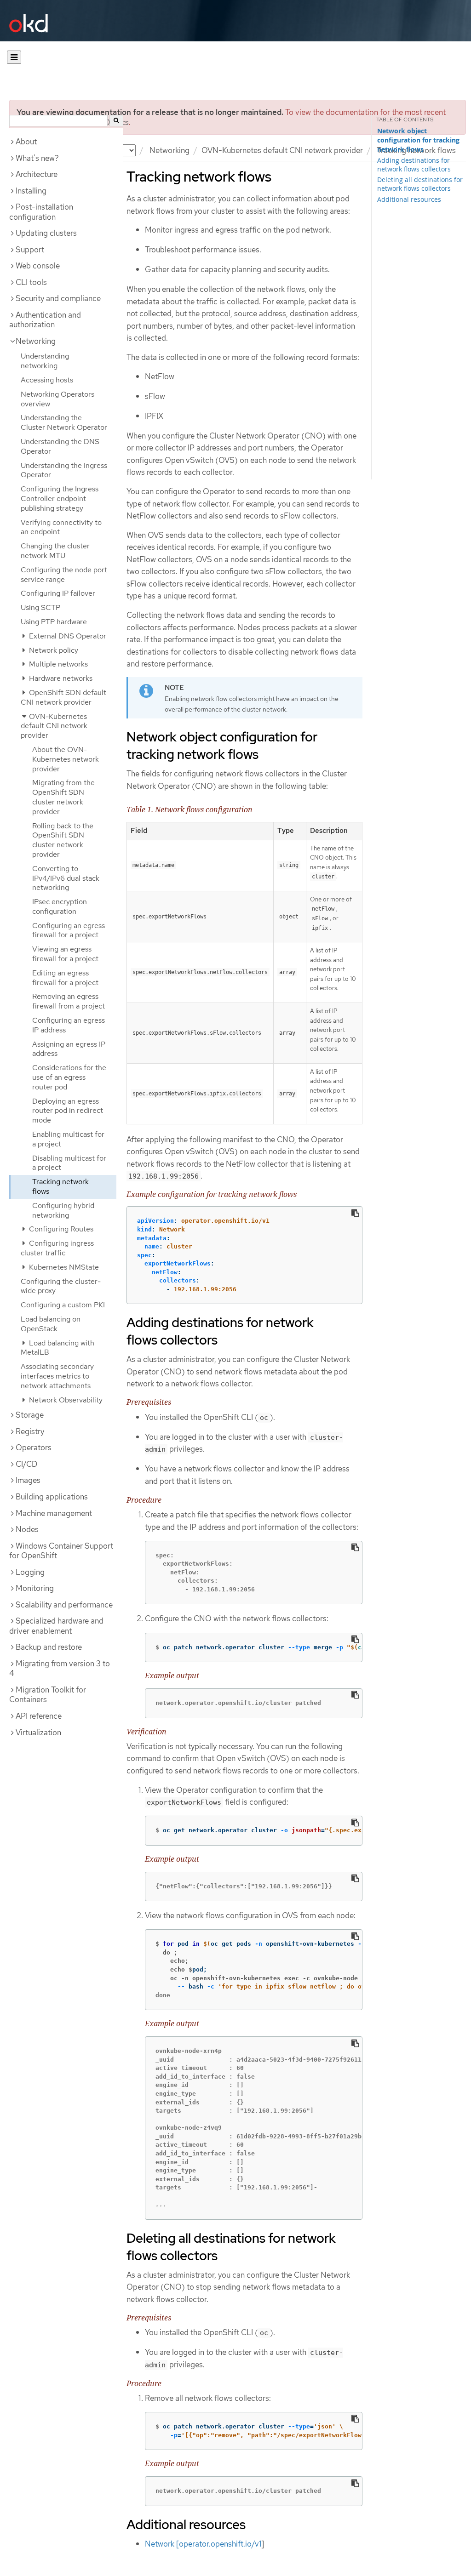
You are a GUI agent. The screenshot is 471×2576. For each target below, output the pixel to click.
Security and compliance (58, 298)
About (26, 142)
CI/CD (26, 1464)
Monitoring (35, 1588)
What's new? (37, 158)
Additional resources (409, 199)
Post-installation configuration (41, 212)
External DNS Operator (67, 636)
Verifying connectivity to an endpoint (61, 527)
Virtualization (38, 1733)
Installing (31, 191)
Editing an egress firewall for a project (65, 978)
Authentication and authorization (45, 320)
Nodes (27, 1529)
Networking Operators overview (57, 399)
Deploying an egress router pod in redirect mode (68, 1111)
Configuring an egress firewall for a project (69, 930)
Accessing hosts (47, 380)
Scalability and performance (64, 1605)
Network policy (53, 650)
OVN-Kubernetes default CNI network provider (282, 150)
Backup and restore (49, 1647)
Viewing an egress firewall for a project (65, 954)
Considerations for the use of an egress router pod (69, 1077)
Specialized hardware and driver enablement (56, 1626)
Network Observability (65, 1400)
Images (28, 1480)
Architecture (37, 174)
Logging (30, 1572)
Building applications (52, 1497)
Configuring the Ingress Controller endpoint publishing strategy (60, 499)
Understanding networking (45, 361)
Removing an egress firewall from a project (69, 1001)
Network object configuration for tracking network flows (418, 140)
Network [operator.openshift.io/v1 (203, 2544)
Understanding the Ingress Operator (64, 470)
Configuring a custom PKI (63, 1305)
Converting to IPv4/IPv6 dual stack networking (66, 878)
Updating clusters (46, 233)
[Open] (14, 57)
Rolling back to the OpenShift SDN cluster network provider (63, 840)
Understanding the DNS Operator (60, 446)
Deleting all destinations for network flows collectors (420, 184)
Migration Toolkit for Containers (48, 1695)
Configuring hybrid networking (63, 1210)
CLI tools (31, 282)
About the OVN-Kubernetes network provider (66, 759)
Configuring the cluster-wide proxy (61, 1286)
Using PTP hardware (54, 622)
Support (30, 250)
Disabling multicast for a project (69, 1163)
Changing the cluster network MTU (55, 551)
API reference (39, 1716)
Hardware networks (60, 678)
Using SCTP (40, 607)
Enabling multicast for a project (68, 1139)
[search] (116, 121)
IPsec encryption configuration (60, 906)
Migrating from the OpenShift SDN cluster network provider (63, 797)
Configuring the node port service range (64, 575)
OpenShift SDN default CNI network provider (63, 697)
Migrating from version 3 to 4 (60, 1669)
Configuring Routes (60, 1229)
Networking (169, 150)
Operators (34, 1448)
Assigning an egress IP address (69, 1049)
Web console (38, 266)
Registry (30, 1431)
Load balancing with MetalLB (57, 1348)
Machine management (54, 1513)
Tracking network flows (60, 1186)
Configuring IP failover (58, 593)
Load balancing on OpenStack (51, 1324)
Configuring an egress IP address (69, 1025)
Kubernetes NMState (63, 1267)
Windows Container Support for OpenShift (61, 1551)
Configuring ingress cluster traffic (57, 1248)
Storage (30, 1415)
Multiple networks (57, 664)
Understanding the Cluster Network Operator (64, 422)
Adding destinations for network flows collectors (414, 165)
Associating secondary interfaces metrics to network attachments (57, 1376)
